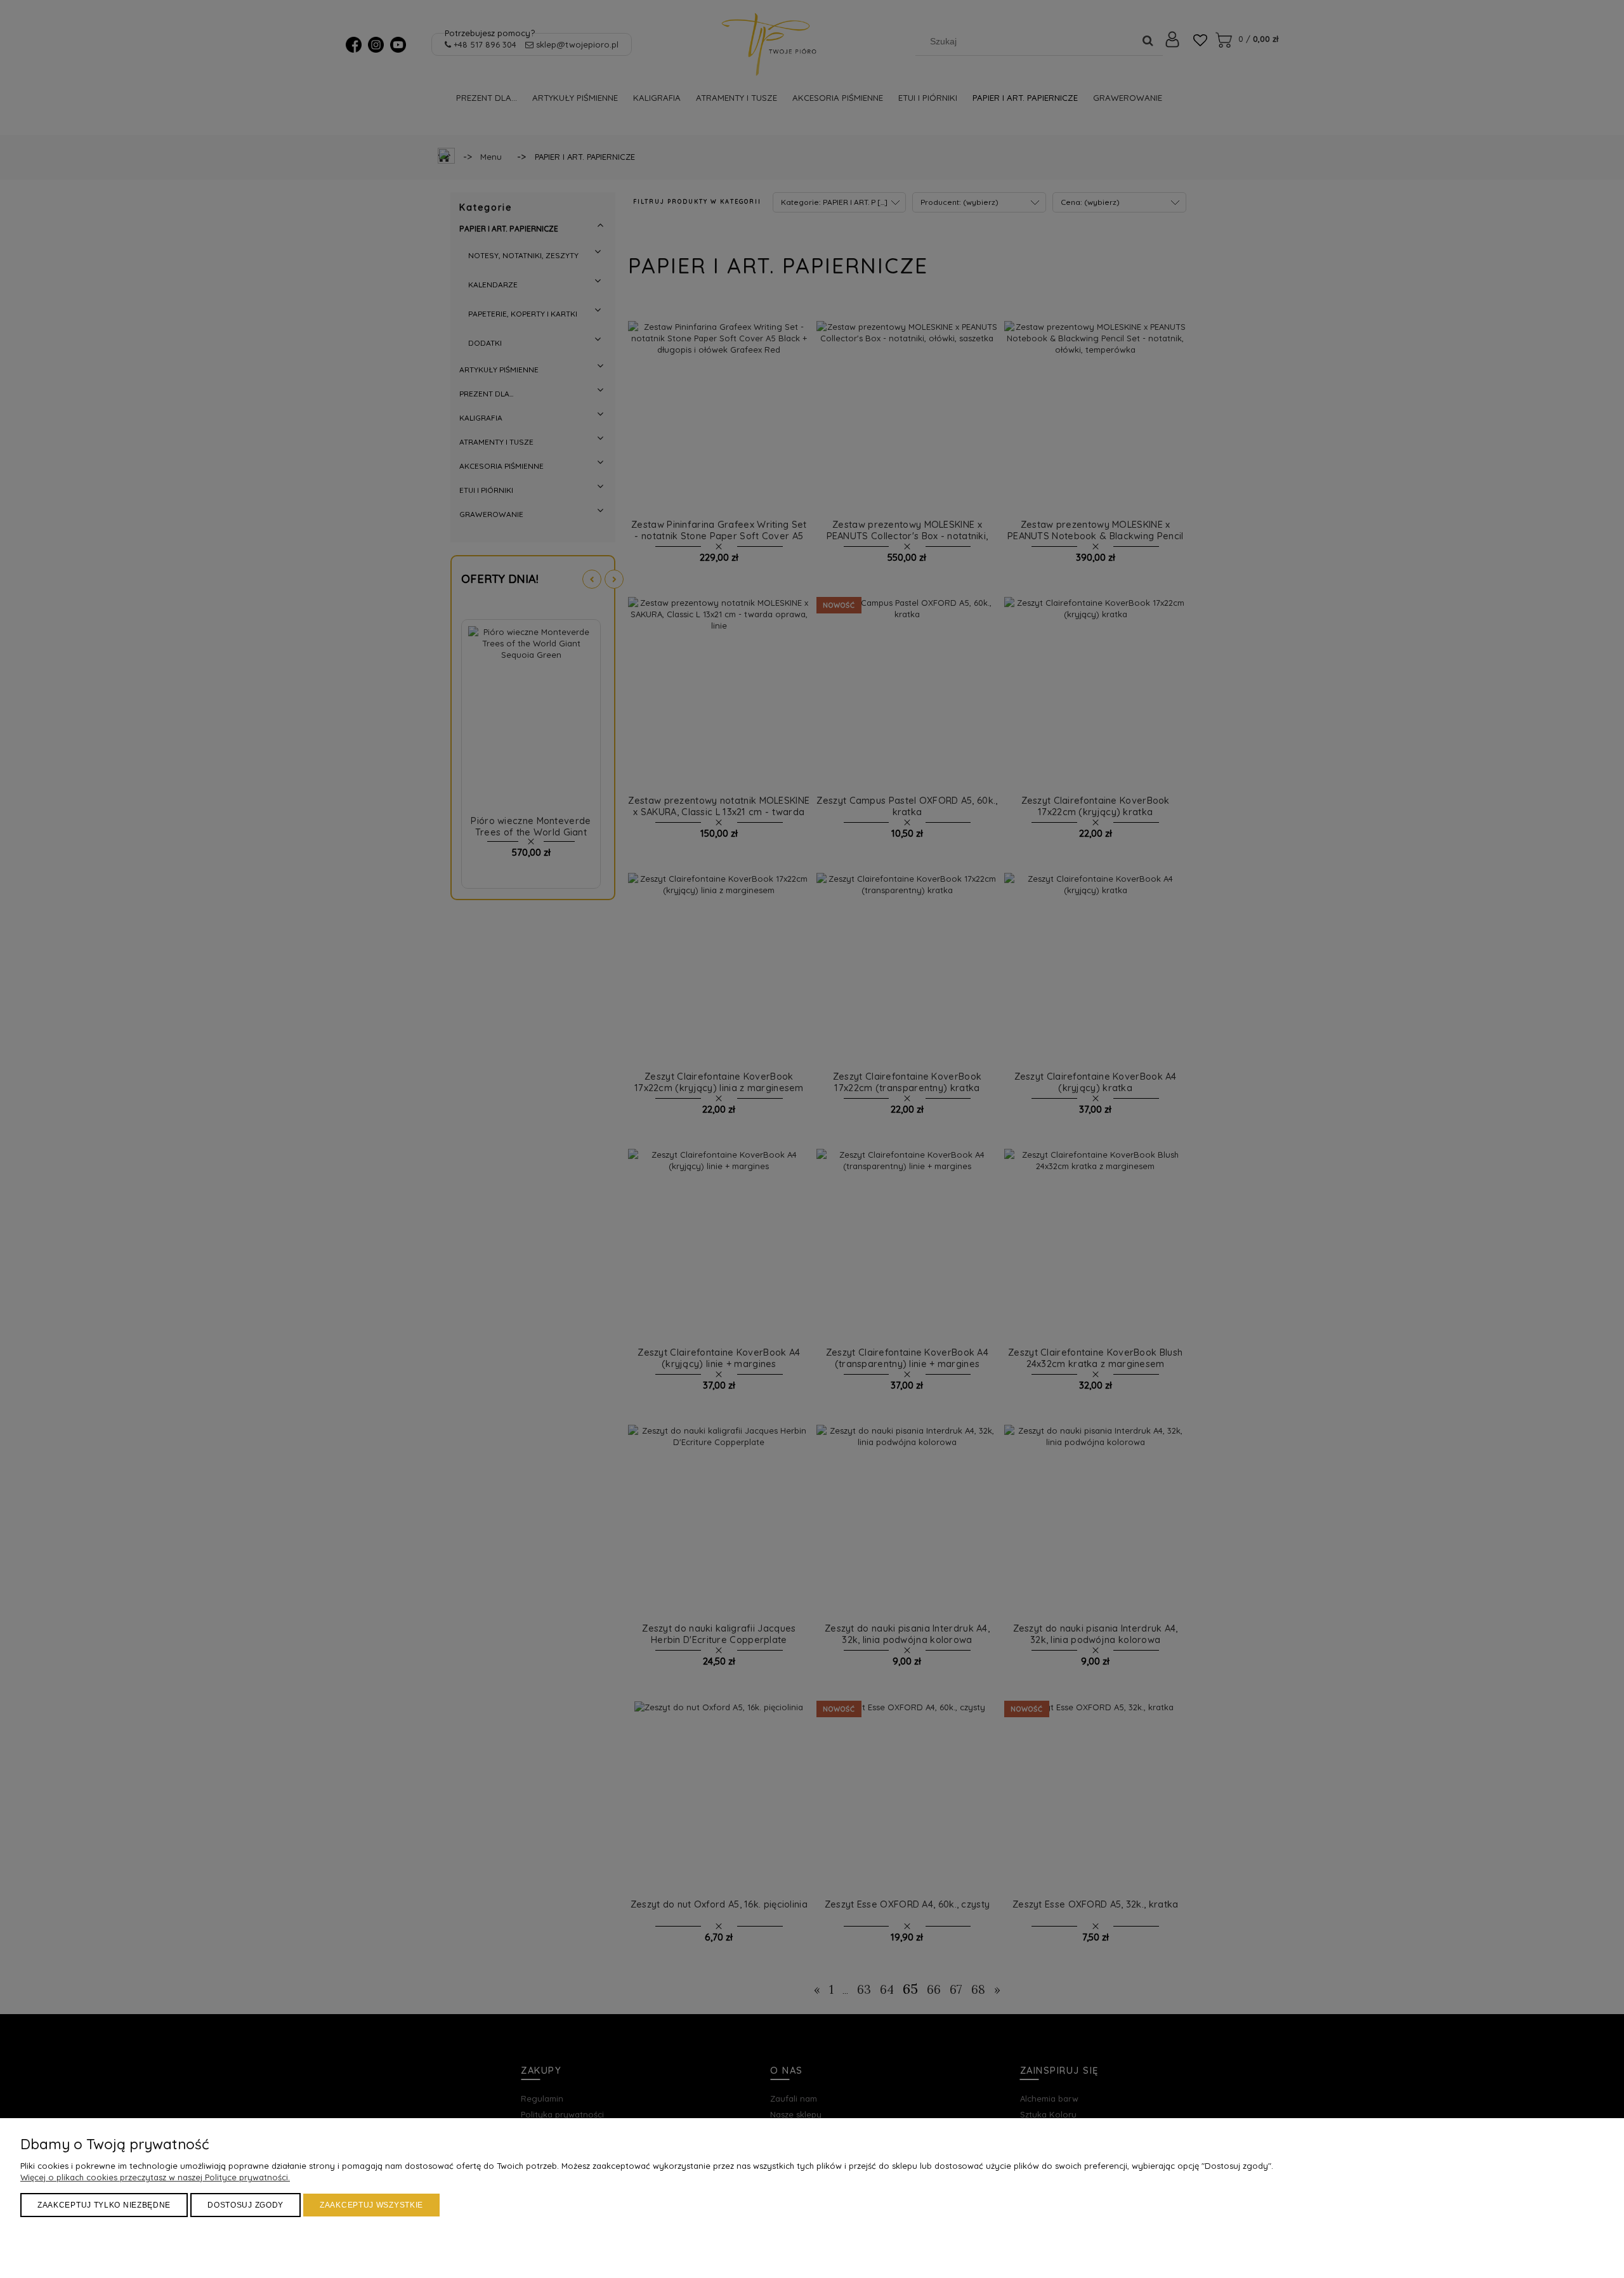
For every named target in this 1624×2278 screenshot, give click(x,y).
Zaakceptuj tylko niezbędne (104, 2205)
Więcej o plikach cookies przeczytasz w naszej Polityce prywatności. (155, 2177)
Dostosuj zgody (246, 2205)
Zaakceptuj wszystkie (371, 2205)
